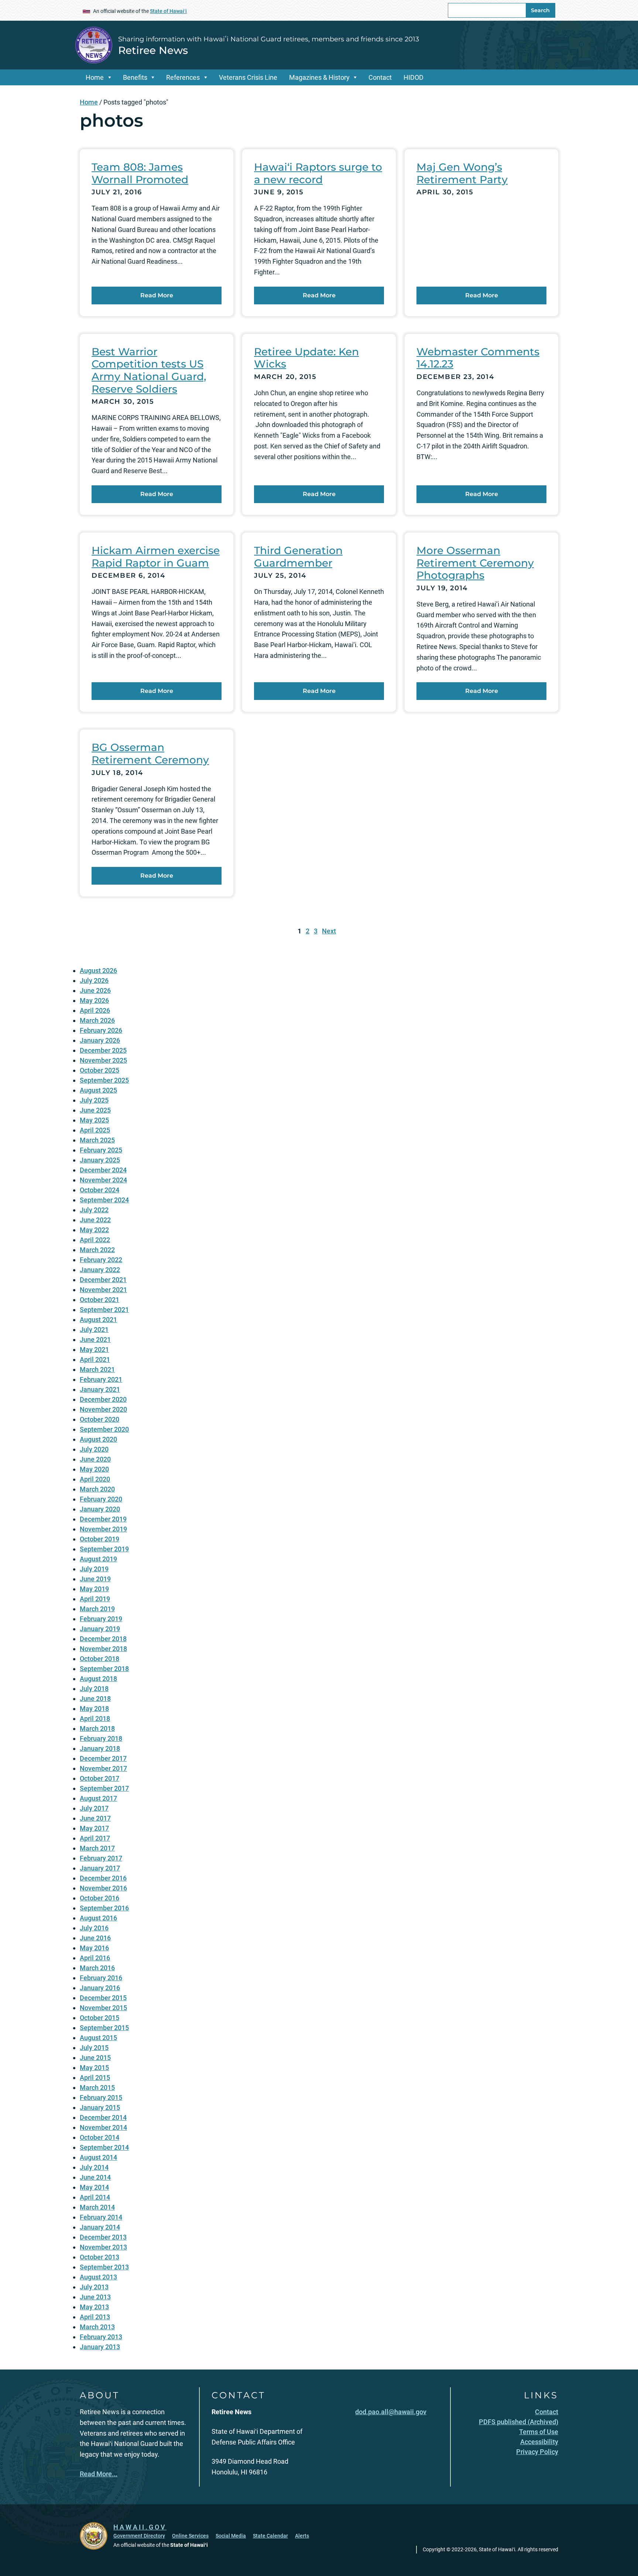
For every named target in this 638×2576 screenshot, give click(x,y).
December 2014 (103, 2117)
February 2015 (101, 2097)
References (183, 77)
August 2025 (98, 1090)
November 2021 (103, 1290)
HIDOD (414, 77)
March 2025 (97, 1140)
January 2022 (100, 1270)
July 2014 (94, 2167)
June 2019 (95, 1579)
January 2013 (100, 2347)
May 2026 (94, 1000)
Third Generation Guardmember (298, 557)
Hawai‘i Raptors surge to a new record (318, 173)
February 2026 (101, 1030)
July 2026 (94, 980)
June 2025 (95, 1110)
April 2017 (95, 1838)
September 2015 (104, 2028)
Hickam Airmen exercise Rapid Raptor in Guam (156, 557)
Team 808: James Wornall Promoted (140, 173)
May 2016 (94, 1948)
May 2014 (94, 2187)
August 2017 (98, 1798)
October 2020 (100, 1419)
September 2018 (104, 1669)
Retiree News (153, 50)
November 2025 (103, 1060)
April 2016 (95, 1958)
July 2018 (94, 1689)
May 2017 (94, 1828)
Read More (157, 295)
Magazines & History (319, 77)
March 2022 (97, 1250)
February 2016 (101, 1978)
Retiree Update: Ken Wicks (306, 358)
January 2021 (100, 1389)
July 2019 (94, 1569)
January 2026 (100, 1040)
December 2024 (103, 1170)
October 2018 (100, 1659)
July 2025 (94, 1100)
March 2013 (97, 2327)
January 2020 (100, 1509)
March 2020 (97, 1489)
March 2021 (97, 1369)
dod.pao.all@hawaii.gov (391, 2412)
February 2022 (101, 1260)
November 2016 (103, 1888)
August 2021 (98, 1320)
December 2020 (103, 1399)
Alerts (302, 2536)
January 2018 (100, 1748)
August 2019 (98, 1559)
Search (540, 10)
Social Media (231, 2536)
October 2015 (100, 2018)
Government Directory (139, 2536)
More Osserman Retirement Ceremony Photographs (475, 563)
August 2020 (98, 1439)
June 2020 (95, 1459)
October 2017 (100, 1778)
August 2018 (98, 1679)
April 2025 (95, 1130)
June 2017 (95, 1818)
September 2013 (104, 2267)
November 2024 (103, 1180)
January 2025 (100, 1160)
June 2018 (95, 1699)
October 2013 (100, 2257)
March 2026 (97, 1020)
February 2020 (101, 1499)
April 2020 (95, 1479)
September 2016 (104, 1908)
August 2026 (98, 971)
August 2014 (98, 2157)
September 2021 (104, 1310)
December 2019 (103, 1519)
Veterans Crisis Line (248, 77)
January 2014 (100, 2227)
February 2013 (101, 2337)
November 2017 (103, 1768)
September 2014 (104, 2147)
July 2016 (94, 1928)
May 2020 (94, 1469)
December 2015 (103, 1998)
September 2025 (104, 1080)
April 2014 (95, 2197)
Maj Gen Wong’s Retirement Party (462, 173)
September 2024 (104, 1200)
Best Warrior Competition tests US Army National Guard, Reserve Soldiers (149, 370)
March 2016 (97, 1968)
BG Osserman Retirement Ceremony (150, 754)
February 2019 (101, 1619)
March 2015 (97, 2088)
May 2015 (94, 2068)
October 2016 (100, 1898)
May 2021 (94, 1350)
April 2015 (95, 2078)
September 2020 (104, 1429)
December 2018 (103, 1639)
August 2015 (98, 2038)
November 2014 (103, 2127)
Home (95, 77)
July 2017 (94, 1808)
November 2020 (103, 1409)
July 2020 (94, 1449)
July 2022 (94, 1210)
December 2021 (103, 1280)
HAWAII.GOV (140, 2527)
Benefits (135, 77)
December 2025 (103, 1050)
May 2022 (94, 1230)
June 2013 (95, 2297)
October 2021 (100, 1300)
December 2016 (103, 1878)
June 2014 (95, 2177)
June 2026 (95, 990)
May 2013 (94, 2307)
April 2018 (95, 1719)
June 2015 (95, 2058)
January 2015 (100, 2107)
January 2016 (100, 1988)
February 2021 (101, 1379)
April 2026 (95, 1010)
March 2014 (97, 2207)
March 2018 (97, 1728)
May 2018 (94, 1709)
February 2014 (101, 2217)
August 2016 (98, 1918)
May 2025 (94, 1120)
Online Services (190, 2536)
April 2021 (95, 1359)
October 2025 (100, 1070)
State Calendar (270, 2536)
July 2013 (94, 2287)
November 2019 (103, 1529)
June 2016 (95, 1938)
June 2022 (95, 1220)
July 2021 (94, 1330)
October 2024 (100, 1190)
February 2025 (101, 1150)
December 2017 (103, 1758)
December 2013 (103, 2237)
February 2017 (101, 1858)
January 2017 (100, 1868)
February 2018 (101, 1738)
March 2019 (97, 1609)
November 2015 (103, 2008)
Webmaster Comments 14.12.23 (478, 358)
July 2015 (94, 2048)
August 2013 (98, 2277)
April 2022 (95, 1240)
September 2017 (104, 1788)
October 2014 (100, 2137)
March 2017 (97, 1848)
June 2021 (95, 1340)
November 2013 (103, 2247)
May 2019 (94, 1589)
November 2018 (103, 1649)
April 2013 (95, 2317)
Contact (380, 77)
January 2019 (100, 1629)
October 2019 (100, 1539)
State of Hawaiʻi (168, 11)
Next (329, 931)
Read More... (99, 2474)
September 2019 (104, 1549)
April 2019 (95, 1599)
